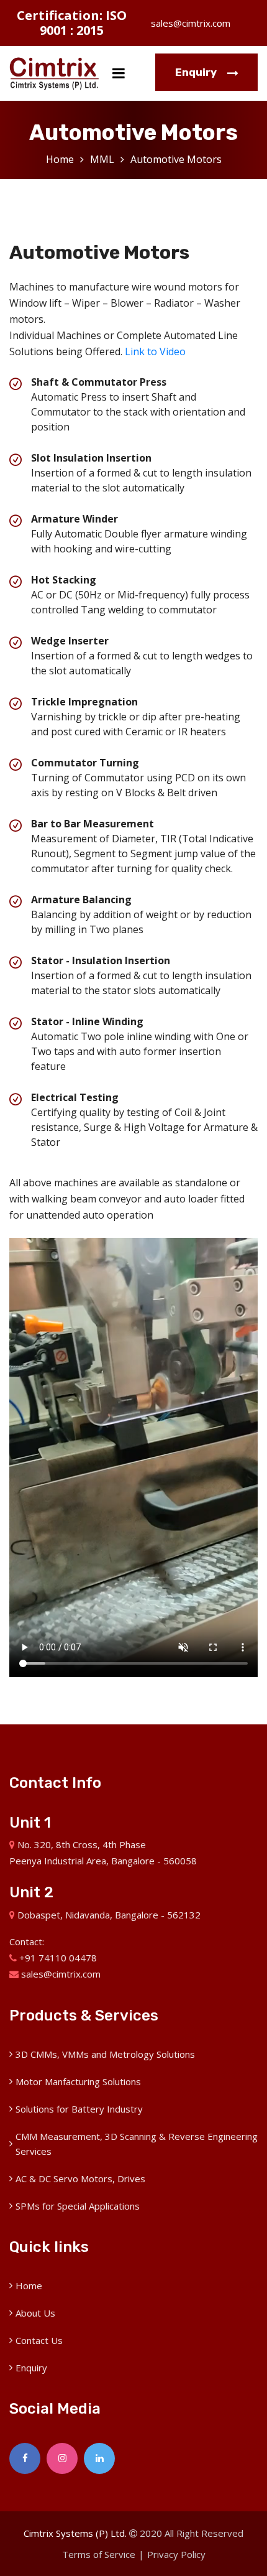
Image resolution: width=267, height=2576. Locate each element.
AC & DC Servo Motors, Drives (80, 2178)
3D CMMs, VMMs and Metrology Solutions (105, 2054)
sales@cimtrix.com (191, 23)
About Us (35, 2313)
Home (60, 159)
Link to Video (155, 351)
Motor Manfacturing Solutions (78, 2081)
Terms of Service (99, 2554)
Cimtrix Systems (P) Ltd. (75, 2533)
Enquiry (197, 72)
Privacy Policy (176, 2554)
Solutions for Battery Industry (79, 2109)
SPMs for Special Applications (78, 2206)
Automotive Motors (176, 159)
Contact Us (39, 2340)
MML (102, 159)
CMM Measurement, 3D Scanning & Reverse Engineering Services (137, 2144)
